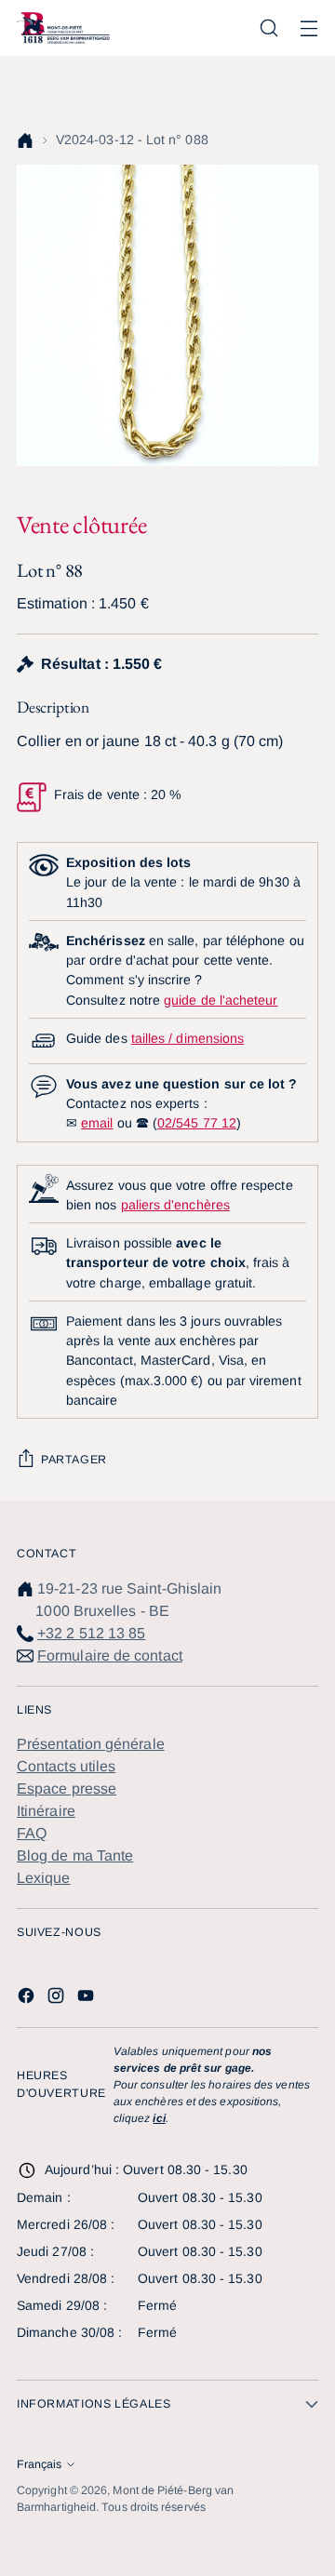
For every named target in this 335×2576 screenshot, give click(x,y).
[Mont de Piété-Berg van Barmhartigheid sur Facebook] (28, 1999)
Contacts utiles (66, 1766)
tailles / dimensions (188, 1038)
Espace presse (67, 1789)
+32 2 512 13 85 (91, 1633)
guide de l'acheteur (221, 1000)
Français (39, 2464)
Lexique (44, 1878)
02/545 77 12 (197, 1123)
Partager (74, 1460)
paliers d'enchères (175, 1205)
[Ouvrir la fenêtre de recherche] (268, 28)
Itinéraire (46, 1811)
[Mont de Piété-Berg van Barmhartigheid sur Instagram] (58, 1999)
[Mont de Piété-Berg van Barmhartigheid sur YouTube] (87, 1999)
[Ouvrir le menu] (308, 28)
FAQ (32, 1833)
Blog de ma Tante (75, 1855)
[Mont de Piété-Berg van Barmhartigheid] (63, 27)
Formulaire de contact (110, 1655)
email (97, 1123)
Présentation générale (91, 1744)
